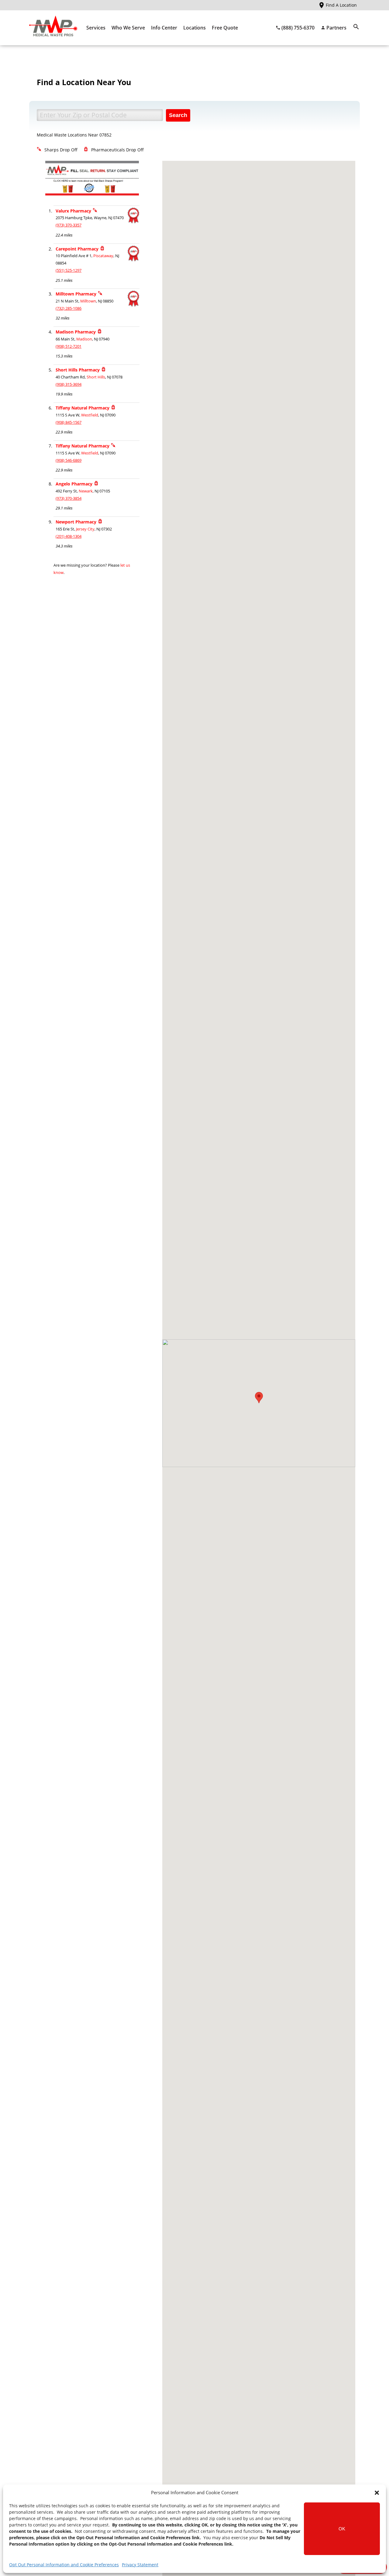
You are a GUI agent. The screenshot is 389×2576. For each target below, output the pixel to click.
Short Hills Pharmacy (78, 370)
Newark (86, 491)
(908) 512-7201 (69, 346)
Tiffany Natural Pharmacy (83, 408)
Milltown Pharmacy (76, 294)
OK (342, 2529)
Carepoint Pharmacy (77, 249)
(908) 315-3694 (69, 384)
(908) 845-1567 (69, 422)
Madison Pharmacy (76, 332)
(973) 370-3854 (69, 498)
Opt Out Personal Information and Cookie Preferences (64, 2565)
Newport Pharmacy (76, 522)
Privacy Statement (140, 2565)
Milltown (88, 301)
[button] (377, 2493)
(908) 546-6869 (69, 460)
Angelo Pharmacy (74, 484)
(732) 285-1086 (69, 308)
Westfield (90, 415)
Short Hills (96, 377)
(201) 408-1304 (69, 536)
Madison (84, 339)
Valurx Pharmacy (73, 211)
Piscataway (103, 256)
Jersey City (85, 529)
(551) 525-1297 (69, 270)
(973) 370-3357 (69, 225)
